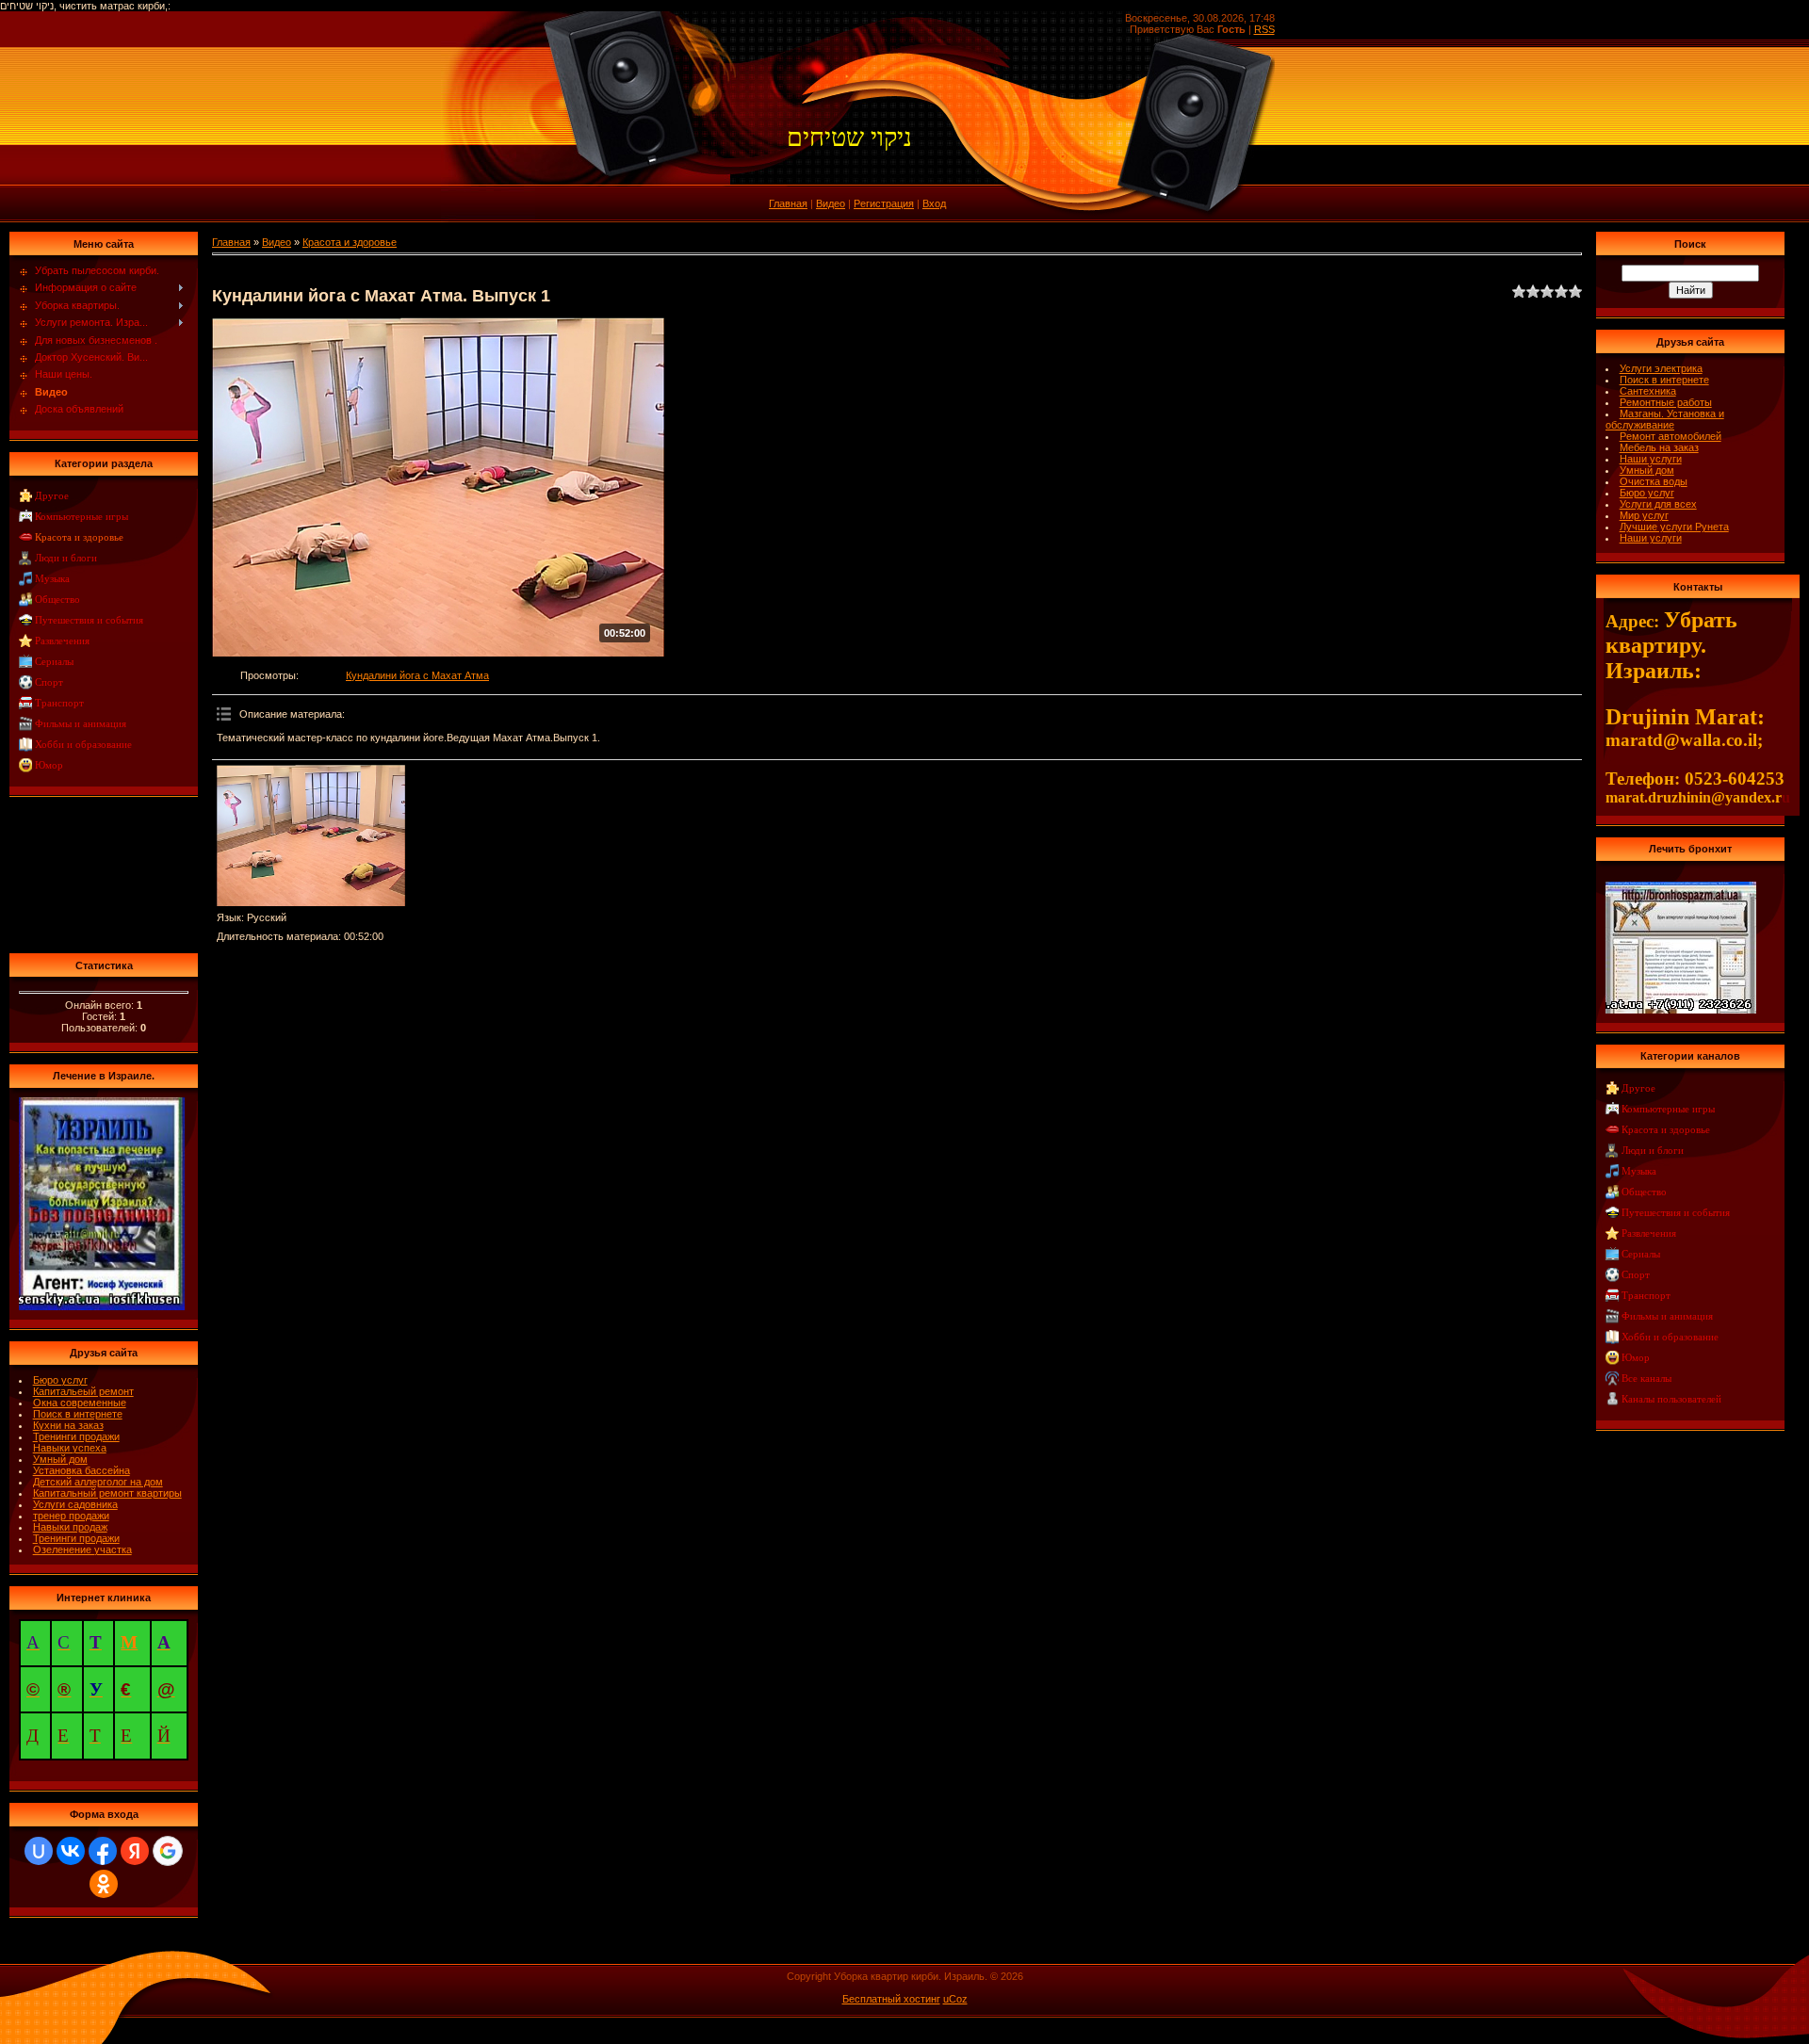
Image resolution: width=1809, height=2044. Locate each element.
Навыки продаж (70, 1527)
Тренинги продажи (76, 1436)
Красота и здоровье (79, 537)
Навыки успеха (70, 1448)
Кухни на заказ (68, 1425)
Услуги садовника (75, 1504)
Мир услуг (1644, 515)
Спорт (49, 682)
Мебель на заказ (1659, 447)
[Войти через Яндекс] (135, 1851)
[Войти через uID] (39, 1851)
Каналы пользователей (1671, 1399)
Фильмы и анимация (81, 724)
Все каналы (1646, 1379)
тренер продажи (71, 1516)
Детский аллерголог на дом (98, 1482)
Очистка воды (1654, 481)
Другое (52, 496)
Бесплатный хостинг (891, 1999)
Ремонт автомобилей (1670, 436)
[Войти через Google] (168, 1851)
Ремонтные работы (1666, 402)
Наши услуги (1651, 459)
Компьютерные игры (81, 517)
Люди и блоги (66, 558)
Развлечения (62, 641)
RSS (1264, 29)
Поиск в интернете (78, 1414)
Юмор (49, 765)
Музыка (52, 579)
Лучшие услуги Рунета (1674, 527)
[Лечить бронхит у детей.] (1681, 887)
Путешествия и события (89, 620)
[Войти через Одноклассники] (104, 1884)
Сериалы (54, 662)
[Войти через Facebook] (103, 1851)
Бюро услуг (60, 1380)
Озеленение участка (82, 1549)
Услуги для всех (1658, 504)
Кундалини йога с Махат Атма (417, 675)
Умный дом (60, 1459)
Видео (831, 203)
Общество (57, 600)
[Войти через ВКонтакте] (71, 1851)
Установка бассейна (81, 1470)
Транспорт (59, 703)
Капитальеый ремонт (83, 1391)
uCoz (955, 1999)
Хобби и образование (83, 745)
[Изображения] (311, 835)
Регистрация (884, 203)
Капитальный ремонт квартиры (107, 1493)
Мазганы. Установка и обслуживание (1665, 419)
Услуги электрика (1661, 368)
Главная (788, 203)
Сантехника (1648, 391)
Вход (934, 203)
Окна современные (80, 1403)
